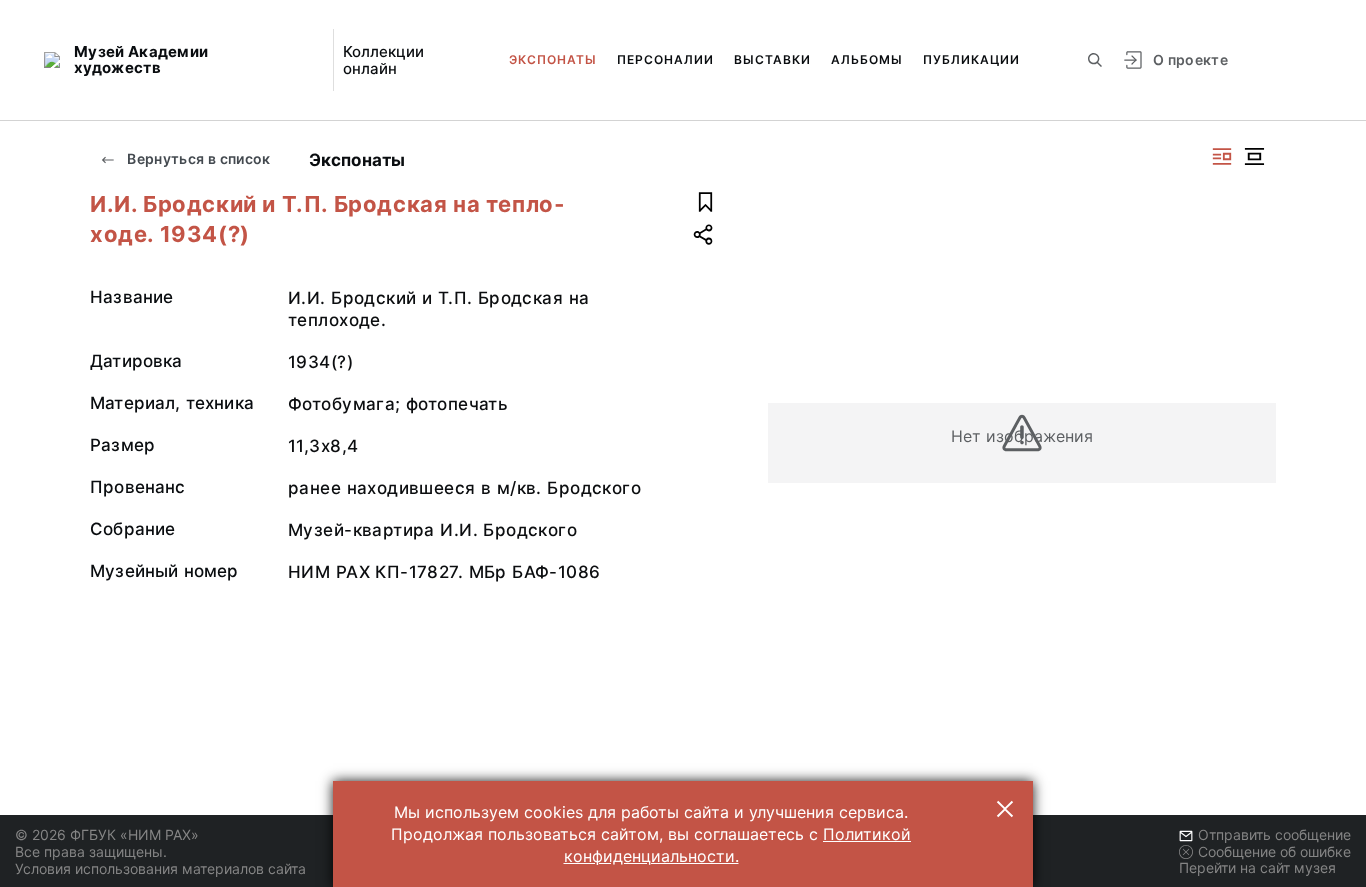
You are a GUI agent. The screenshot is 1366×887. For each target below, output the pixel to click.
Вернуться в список (197, 158)
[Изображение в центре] (1254, 156)
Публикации (971, 59)
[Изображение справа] (1222, 156)
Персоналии (665, 59)
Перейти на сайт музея (1257, 867)
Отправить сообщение (1274, 834)
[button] (1005, 809)
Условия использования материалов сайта (160, 868)
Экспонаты (553, 59)
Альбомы (867, 59)
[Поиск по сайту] (1095, 60)
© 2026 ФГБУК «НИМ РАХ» (107, 834)
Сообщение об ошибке (1274, 851)
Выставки (772, 59)
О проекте (1190, 59)
